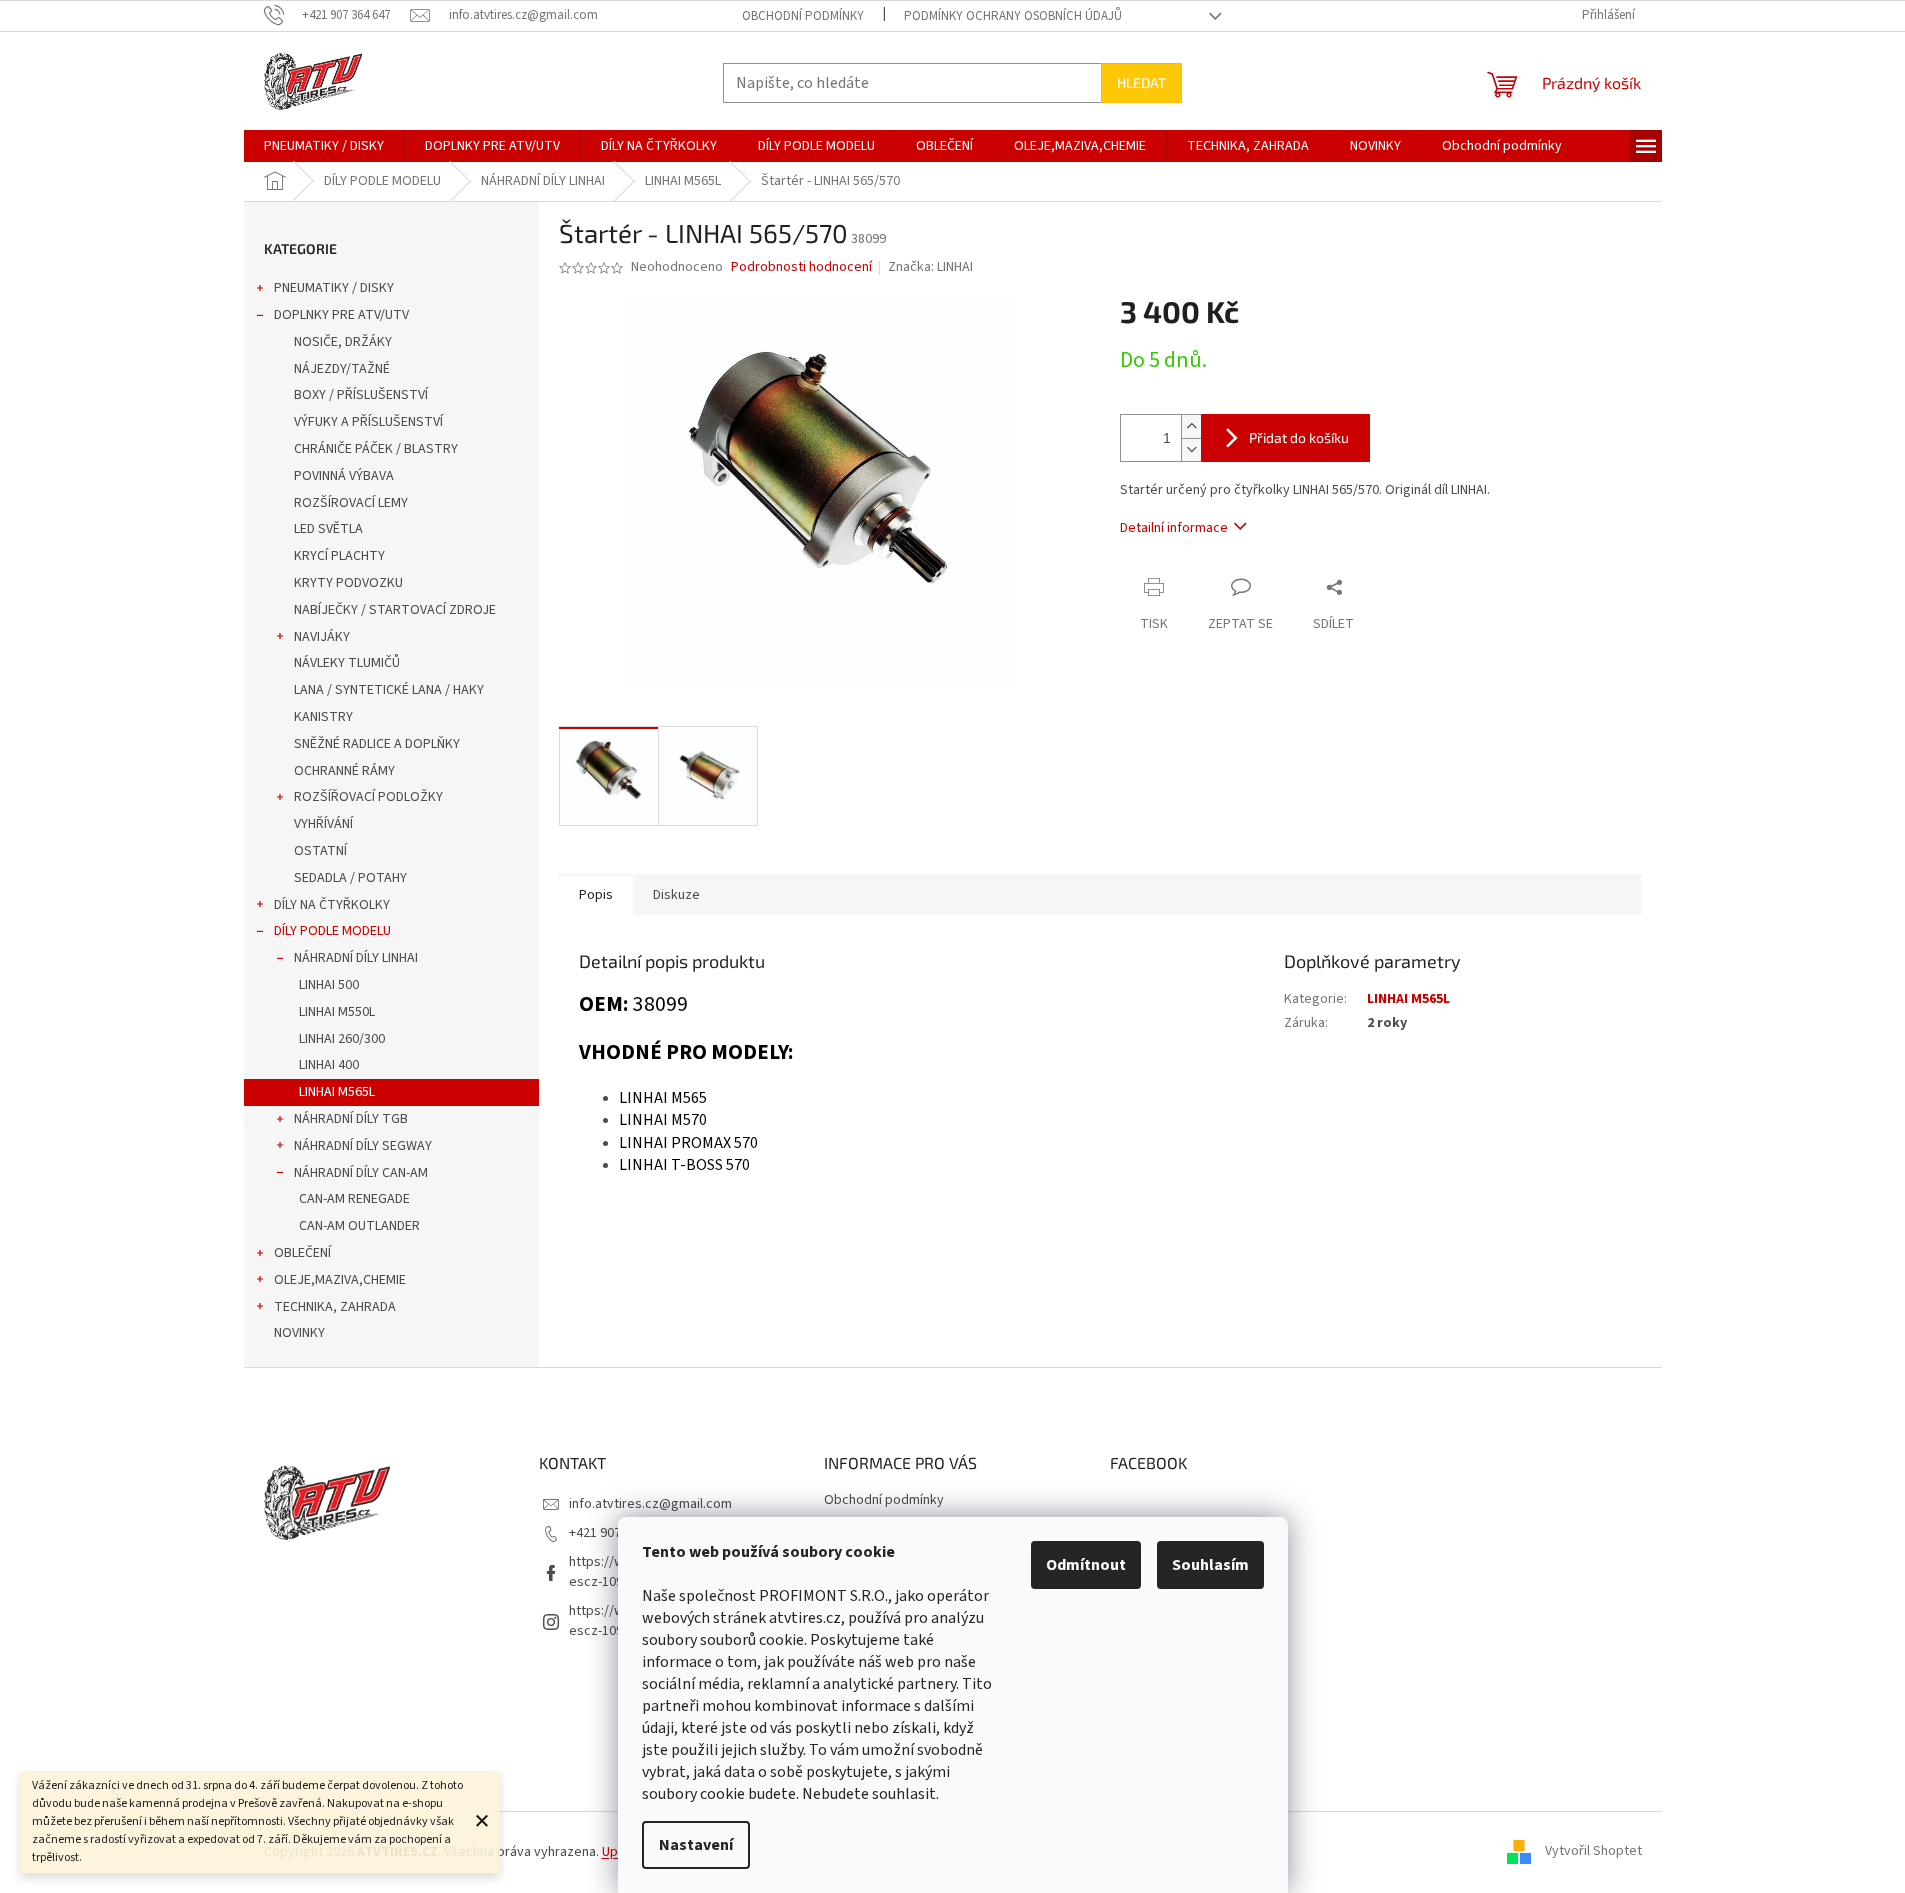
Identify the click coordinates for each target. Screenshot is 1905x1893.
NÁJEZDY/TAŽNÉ (342, 369)
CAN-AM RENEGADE (354, 1199)
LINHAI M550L (337, 1012)
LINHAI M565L (337, 1092)
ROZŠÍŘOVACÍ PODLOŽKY (368, 797)
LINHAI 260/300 (342, 1039)
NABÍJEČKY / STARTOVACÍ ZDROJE (395, 610)
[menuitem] (324, 146)
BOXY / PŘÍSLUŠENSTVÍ (361, 395)
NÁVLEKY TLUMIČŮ (347, 663)
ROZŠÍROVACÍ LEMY (351, 503)
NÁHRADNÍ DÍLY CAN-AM (361, 1173)
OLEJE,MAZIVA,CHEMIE (340, 1280)
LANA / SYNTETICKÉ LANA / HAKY (389, 690)
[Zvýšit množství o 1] (1191, 426)
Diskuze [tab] (676, 895)
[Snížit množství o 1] (1191, 449)
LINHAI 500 (329, 985)
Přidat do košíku (1299, 437)
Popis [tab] (596, 895)
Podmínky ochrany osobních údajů (1013, 16)
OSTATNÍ (320, 851)
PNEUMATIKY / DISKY (334, 288)
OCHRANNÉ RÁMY (344, 771)
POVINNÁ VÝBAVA (344, 476)
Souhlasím (1210, 1565)
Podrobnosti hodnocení (801, 267)
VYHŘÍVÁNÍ (323, 824)
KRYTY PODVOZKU (348, 583)
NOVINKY (299, 1333)
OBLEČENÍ (302, 1253)
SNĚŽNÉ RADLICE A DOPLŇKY (377, 744)
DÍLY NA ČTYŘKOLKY (332, 905)
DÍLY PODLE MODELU (332, 931)
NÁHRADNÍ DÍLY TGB (351, 1119)
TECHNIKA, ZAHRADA (335, 1307)
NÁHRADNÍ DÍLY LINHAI (356, 958)
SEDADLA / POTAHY (350, 878)
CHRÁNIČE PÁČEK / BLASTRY (376, 449)
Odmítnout (1086, 1565)
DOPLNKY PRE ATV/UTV (341, 315)
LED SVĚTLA (328, 529)
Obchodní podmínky (803, 16)
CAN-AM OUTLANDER (359, 1226)
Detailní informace (1174, 528)
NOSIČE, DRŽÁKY (343, 342)
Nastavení (696, 1845)
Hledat (1141, 82)
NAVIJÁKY (322, 637)
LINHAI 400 (329, 1065)
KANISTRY (323, 717)
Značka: (930, 267)
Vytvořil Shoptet (1593, 1852)
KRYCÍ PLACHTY (339, 556)
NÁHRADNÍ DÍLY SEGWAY (363, 1146)
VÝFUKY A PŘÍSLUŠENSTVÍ (368, 422)
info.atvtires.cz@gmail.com (650, 1504)
